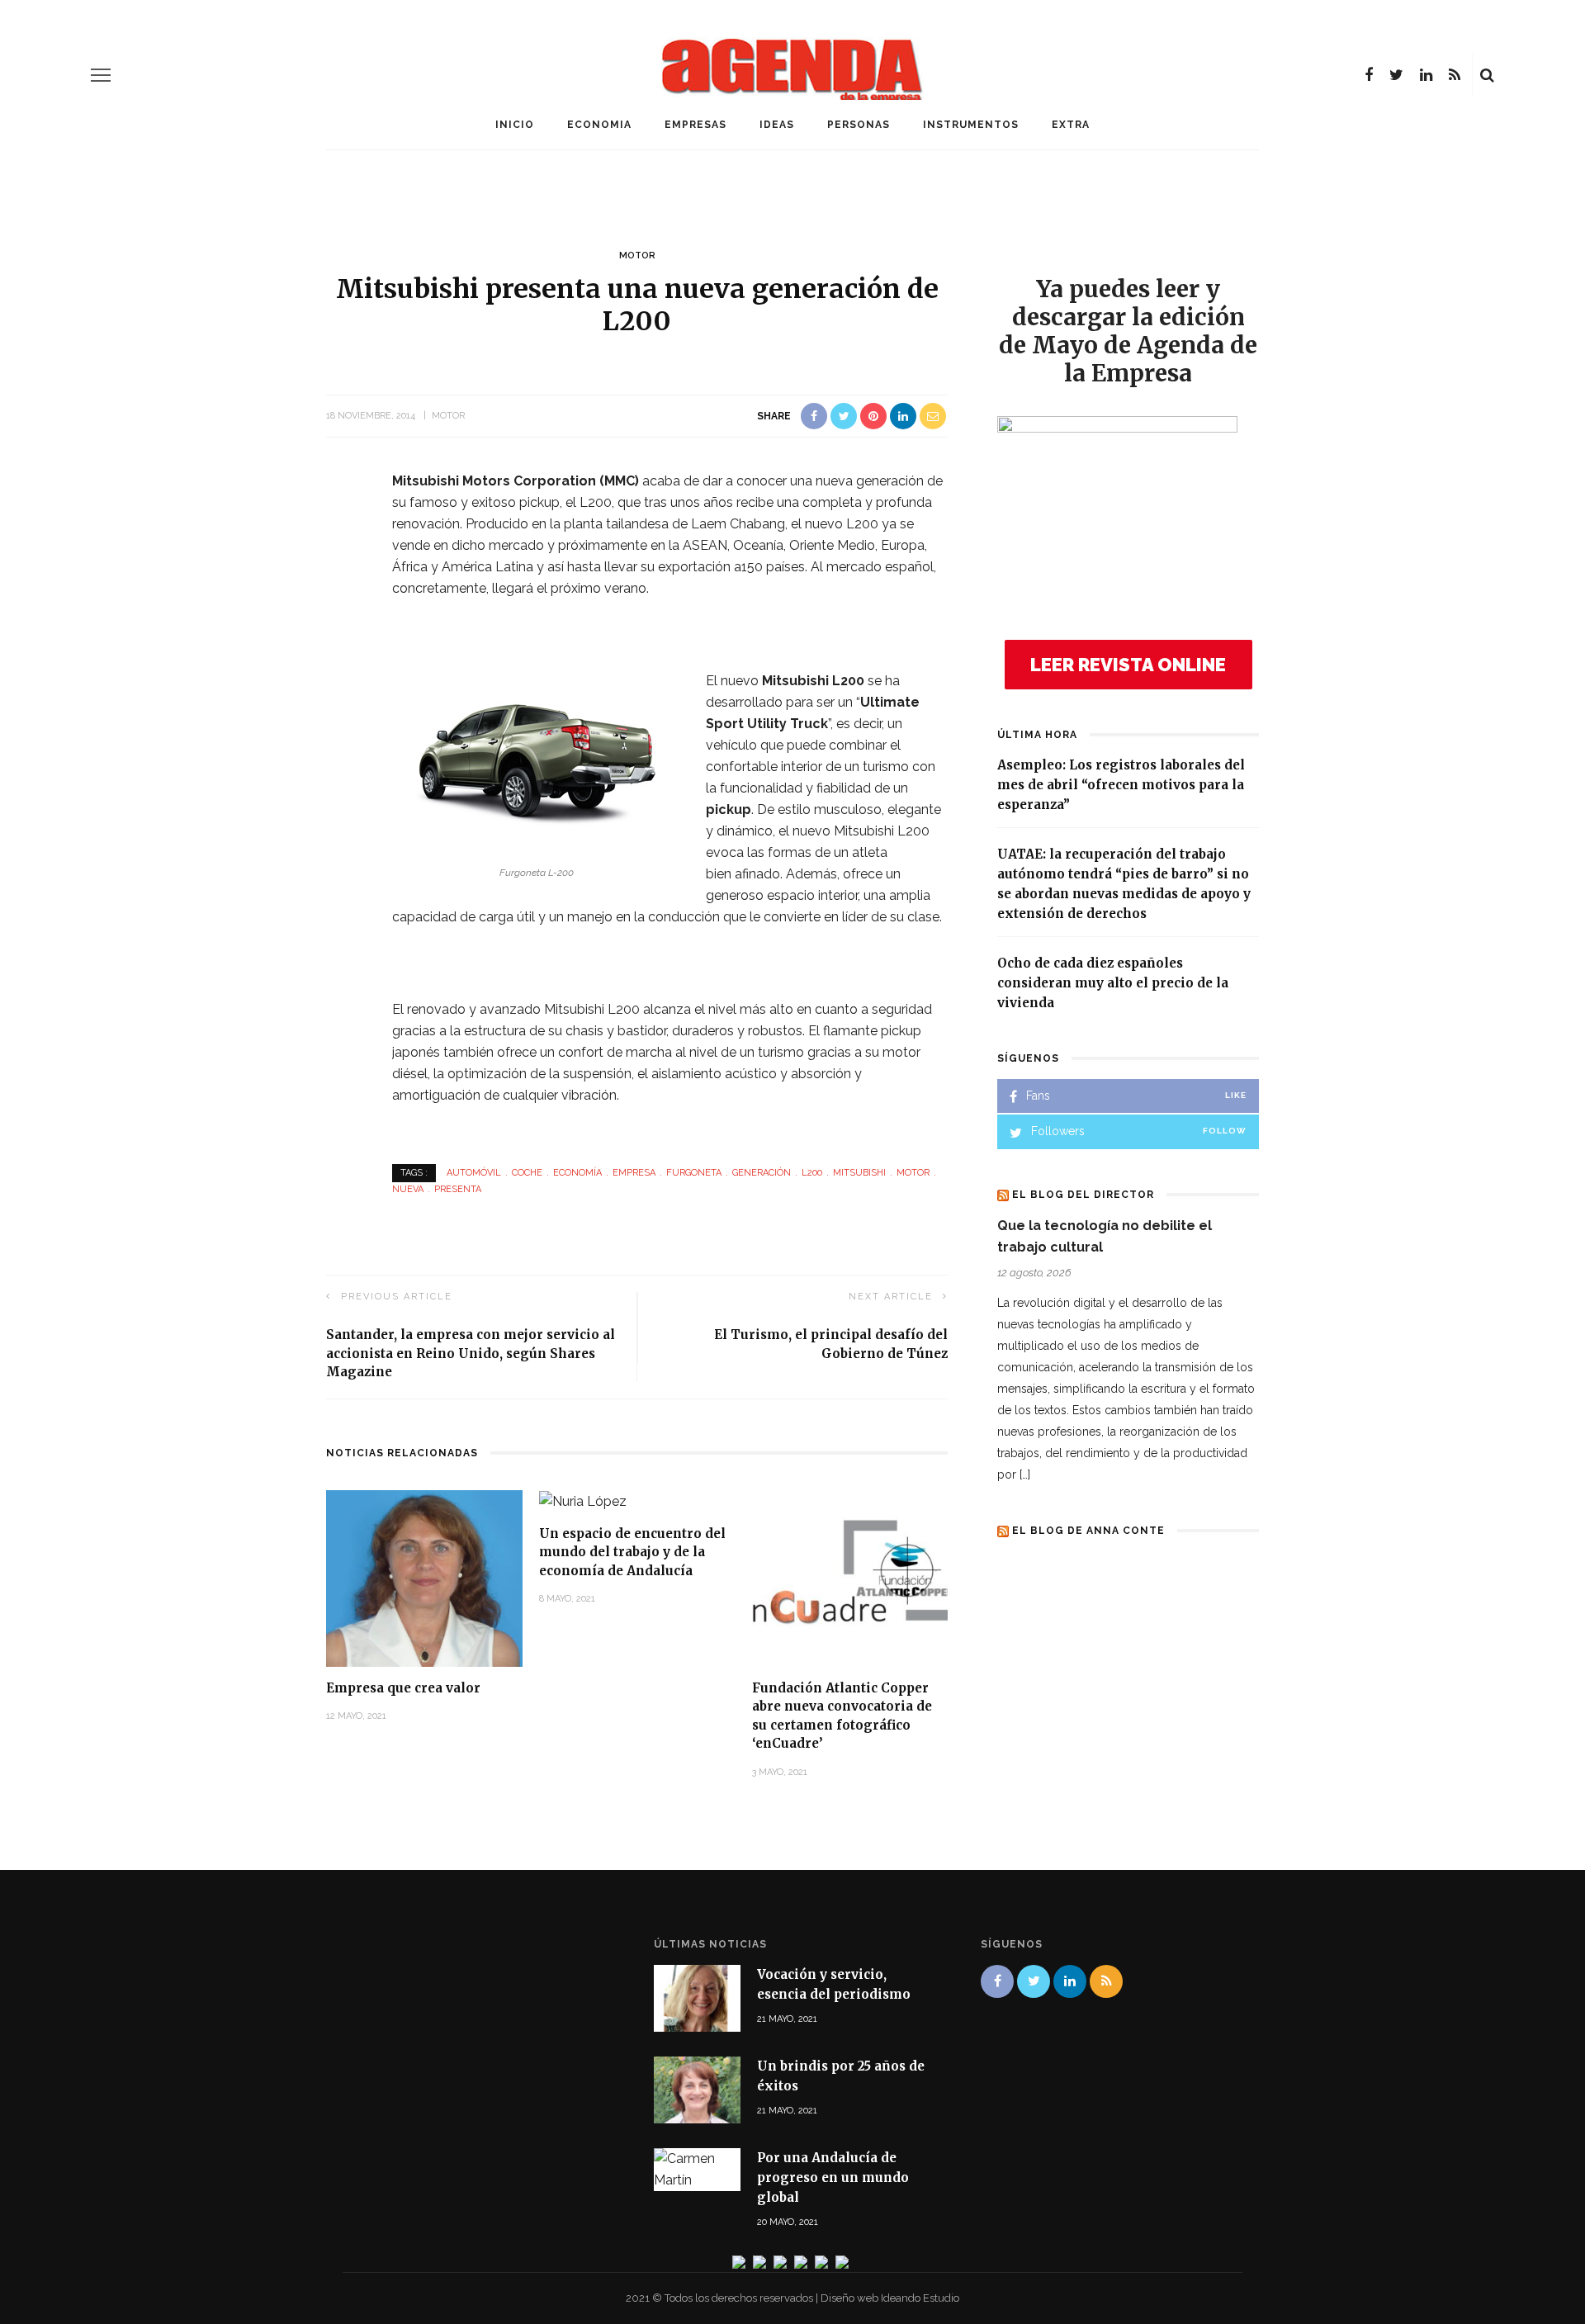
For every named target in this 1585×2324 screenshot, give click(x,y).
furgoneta (694, 1173)
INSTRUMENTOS (971, 125)
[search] (1487, 75)
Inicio (515, 125)
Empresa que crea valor (403, 1688)
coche (527, 1173)
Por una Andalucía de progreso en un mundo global (833, 2177)
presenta (458, 1189)
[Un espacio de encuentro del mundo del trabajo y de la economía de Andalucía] (583, 1500)
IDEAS (777, 125)
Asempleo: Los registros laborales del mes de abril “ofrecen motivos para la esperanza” (1121, 785)
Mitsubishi (859, 1173)
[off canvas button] (101, 75)
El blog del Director (1083, 1195)
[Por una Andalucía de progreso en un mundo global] (697, 2169)
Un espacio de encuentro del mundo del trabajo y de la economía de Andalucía (632, 1552)
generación (762, 1173)
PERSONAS (859, 125)
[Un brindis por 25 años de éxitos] (697, 2089)
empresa (634, 1173)
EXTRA (1071, 125)
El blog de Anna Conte (1088, 1531)
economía (577, 1173)
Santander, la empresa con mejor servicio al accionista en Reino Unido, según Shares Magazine (471, 1353)
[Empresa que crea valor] (424, 1577)
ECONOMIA (599, 125)
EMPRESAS (696, 125)
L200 (812, 1173)
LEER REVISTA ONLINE (1128, 665)
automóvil (474, 1173)
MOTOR (637, 256)
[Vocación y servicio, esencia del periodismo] (697, 1997)
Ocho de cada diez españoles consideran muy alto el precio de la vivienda (1113, 983)
